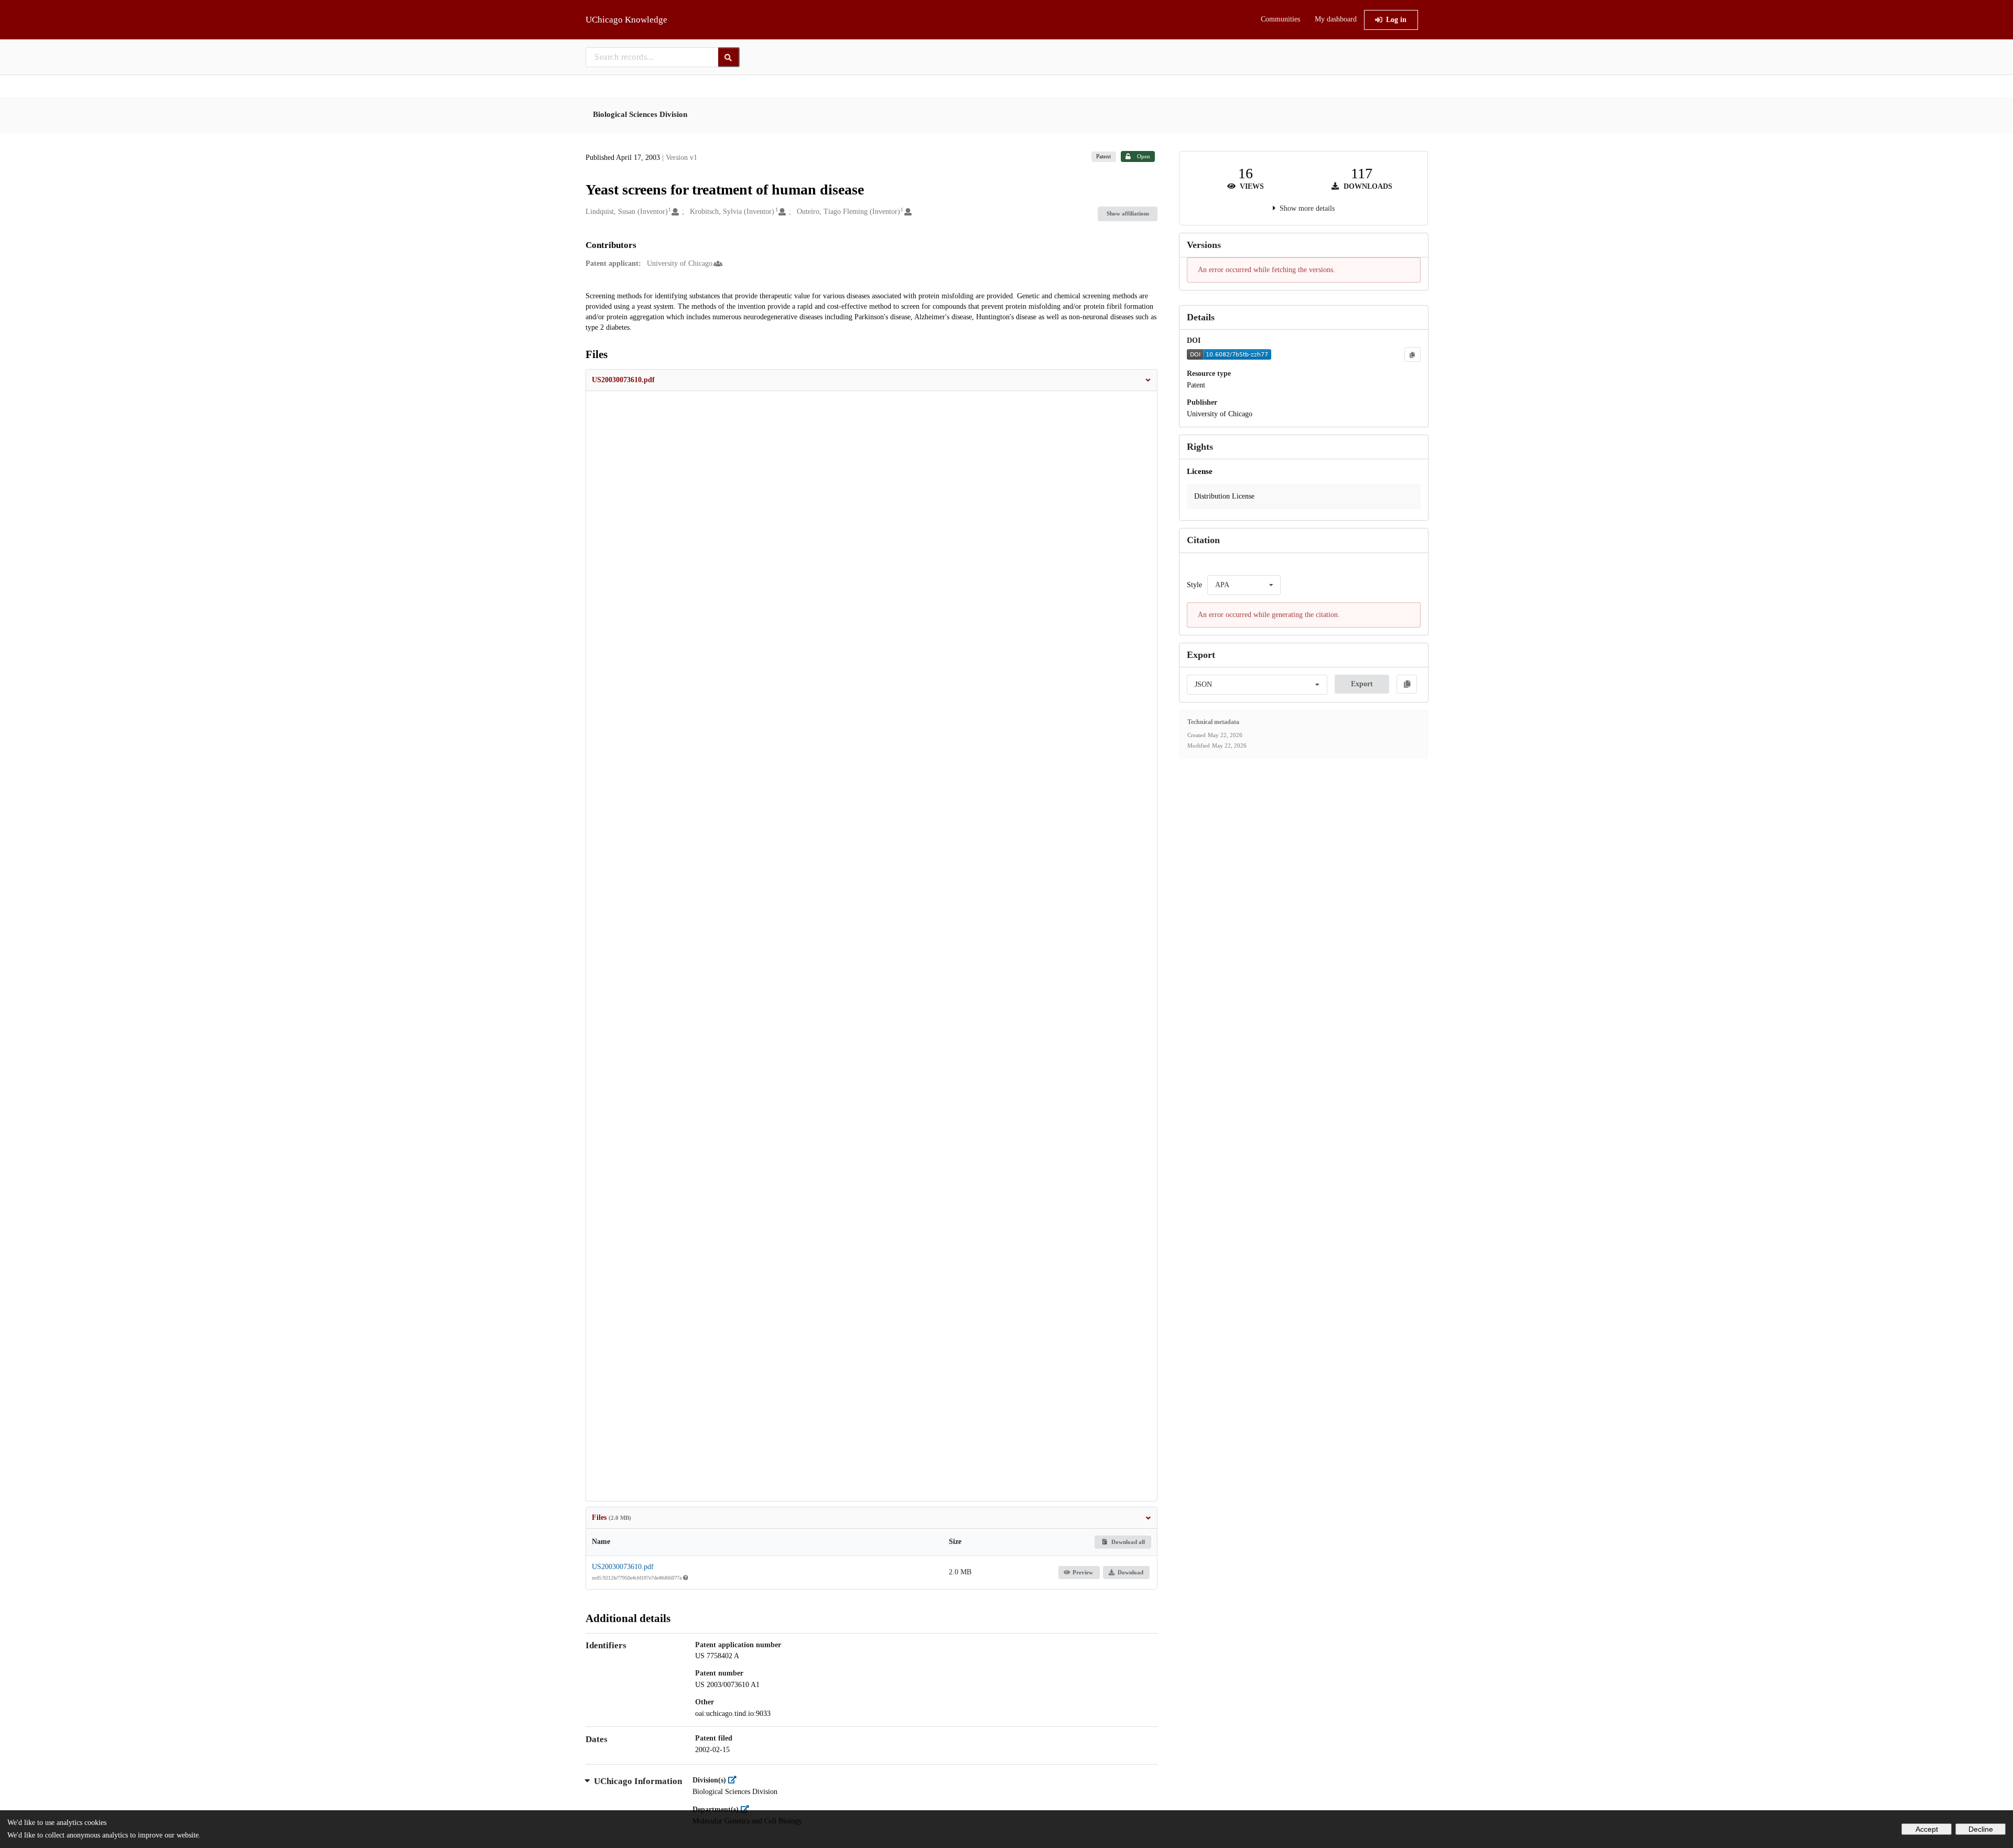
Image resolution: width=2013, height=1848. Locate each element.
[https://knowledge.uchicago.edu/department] (748, 1809)
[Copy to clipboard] (1412, 354)
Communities (1280, 19)
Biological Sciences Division (640, 114)
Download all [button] (1127, 1542)
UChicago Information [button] (638, 1781)
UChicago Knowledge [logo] (626, 20)
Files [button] (612, 1517)
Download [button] (1130, 1572)
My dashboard (1336, 19)
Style (1194, 585)
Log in (1396, 20)
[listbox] (1244, 585)
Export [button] (1362, 684)
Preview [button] (1083, 1572)
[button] (872, 380)
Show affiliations (1128, 213)
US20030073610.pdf (623, 1567)
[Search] (729, 57)
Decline (1981, 1829)
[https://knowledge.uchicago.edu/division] (735, 1780)
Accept (1927, 1829)
